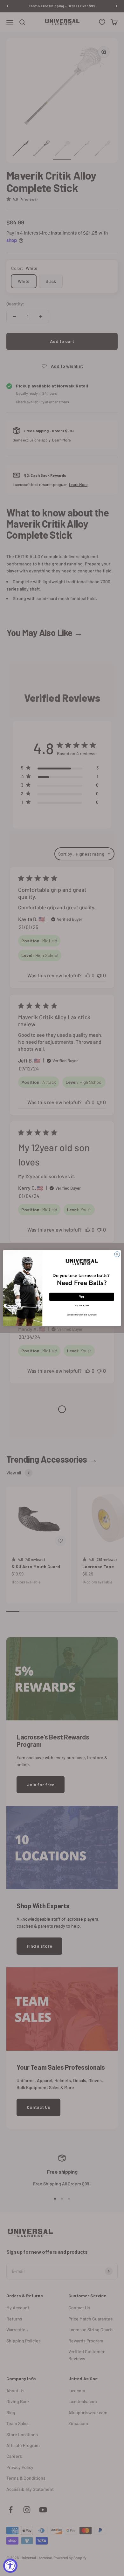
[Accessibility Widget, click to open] (10, 2566)
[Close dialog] (117, 1254)
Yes (82, 1296)
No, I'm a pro (82, 1305)
